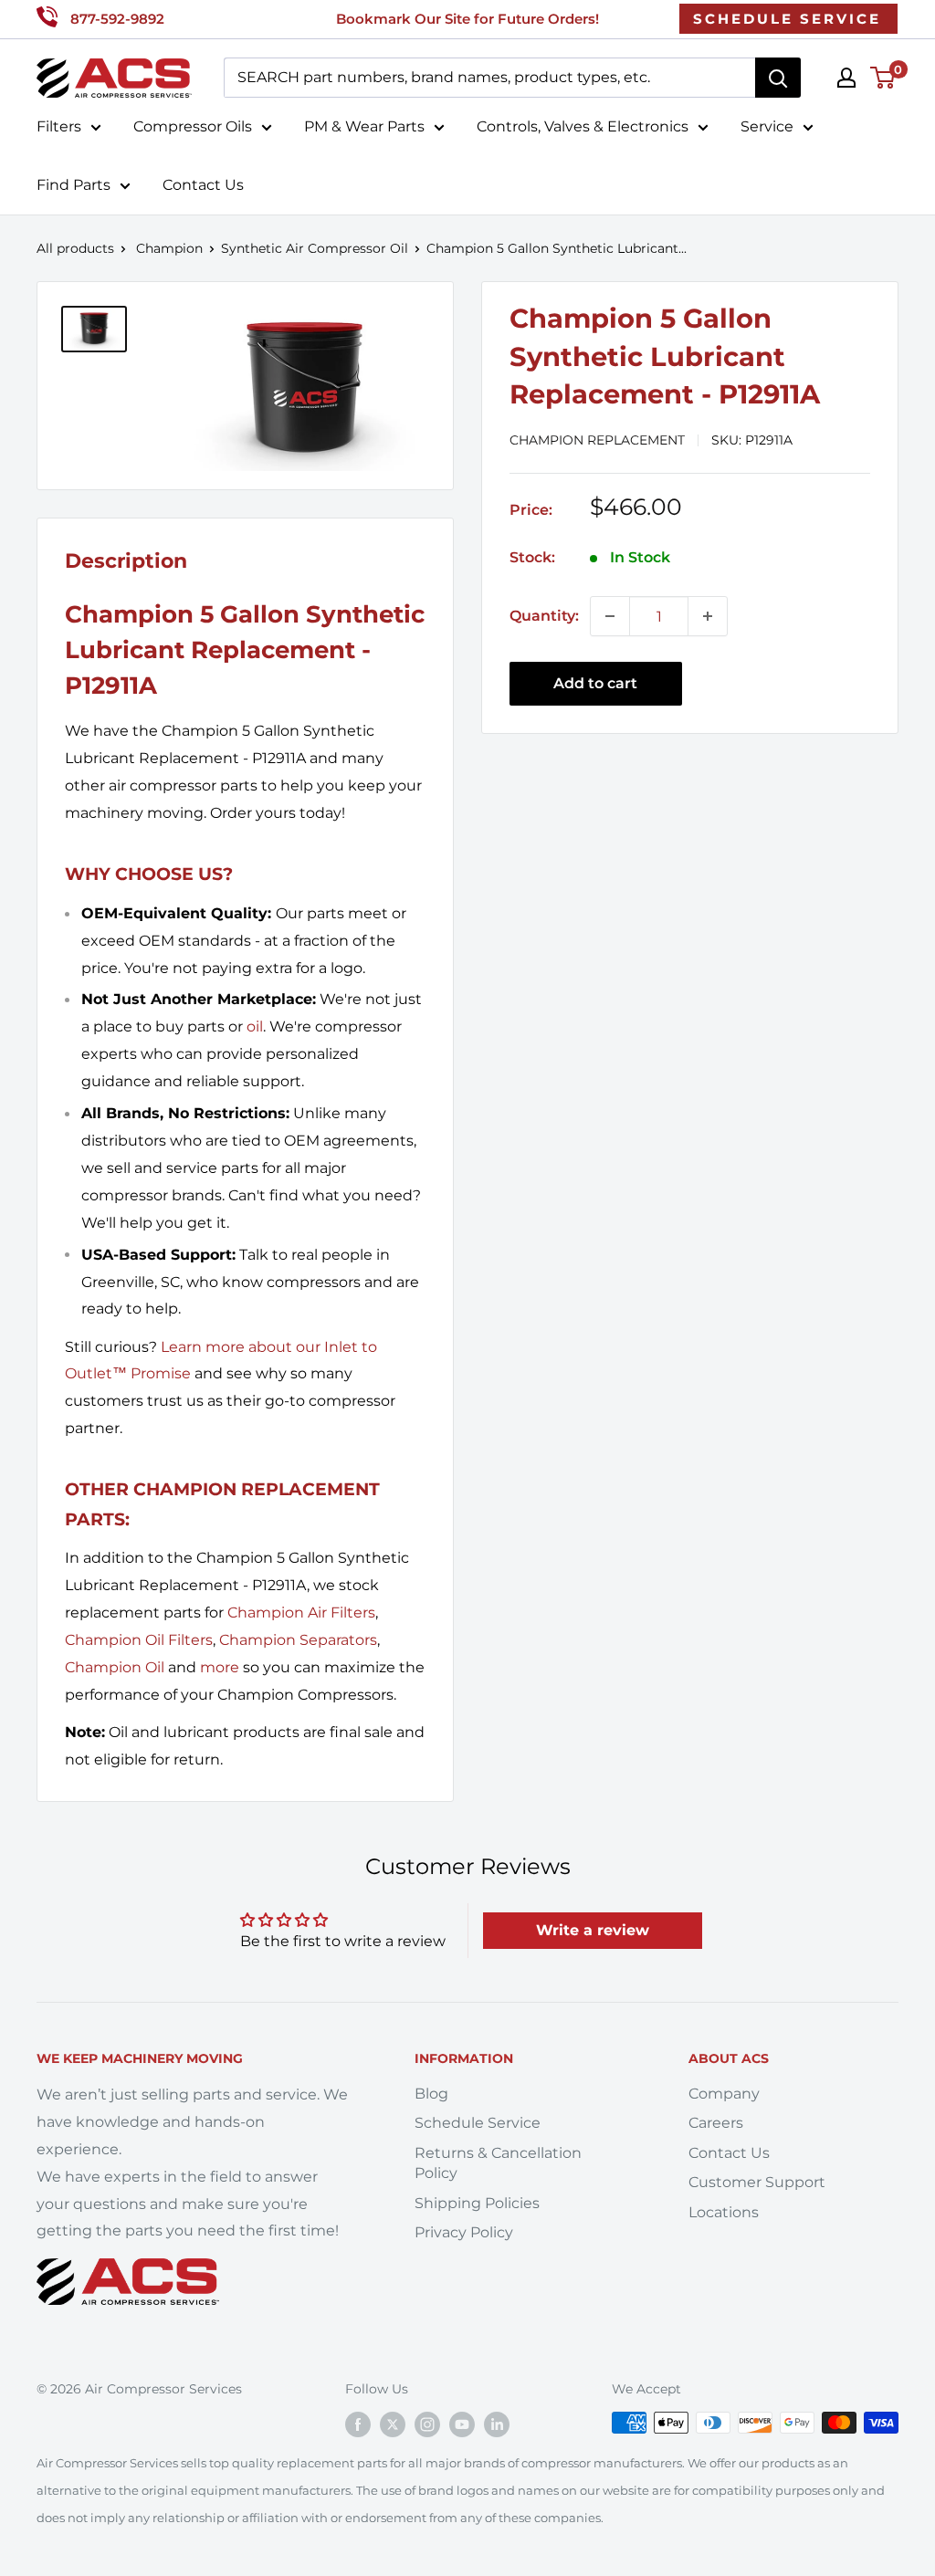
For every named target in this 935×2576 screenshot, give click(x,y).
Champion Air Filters (301, 1613)
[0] (883, 78)
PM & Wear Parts (364, 126)
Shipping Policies (477, 2203)
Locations (724, 2212)
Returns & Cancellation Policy (498, 2163)
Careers (716, 2123)
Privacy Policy (464, 2232)
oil (255, 1026)
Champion (169, 248)
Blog (431, 2094)
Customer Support (757, 2182)
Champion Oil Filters (139, 1640)
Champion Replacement (597, 440)
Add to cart (595, 683)
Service (767, 126)
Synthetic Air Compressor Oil (315, 248)
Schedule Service (478, 2123)
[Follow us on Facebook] (358, 2424)
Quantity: (544, 616)
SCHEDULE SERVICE (787, 19)
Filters (59, 126)
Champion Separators (298, 1640)
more (220, 1667)
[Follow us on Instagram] (427, 2424)
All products (75, 248)
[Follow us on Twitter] (393, 2424)
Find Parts (74, 185)
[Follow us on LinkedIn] (497, 2424)
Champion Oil (115, 1667)
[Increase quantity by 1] (708, 616)
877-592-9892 (117, 19)
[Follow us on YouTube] (462, 2424)
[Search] (778, 78)
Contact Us (203, 185)
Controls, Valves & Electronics (583, 126)
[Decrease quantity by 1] (610, 616)
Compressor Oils (193, 126)
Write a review (593, 1930)
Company (724, 2094)
